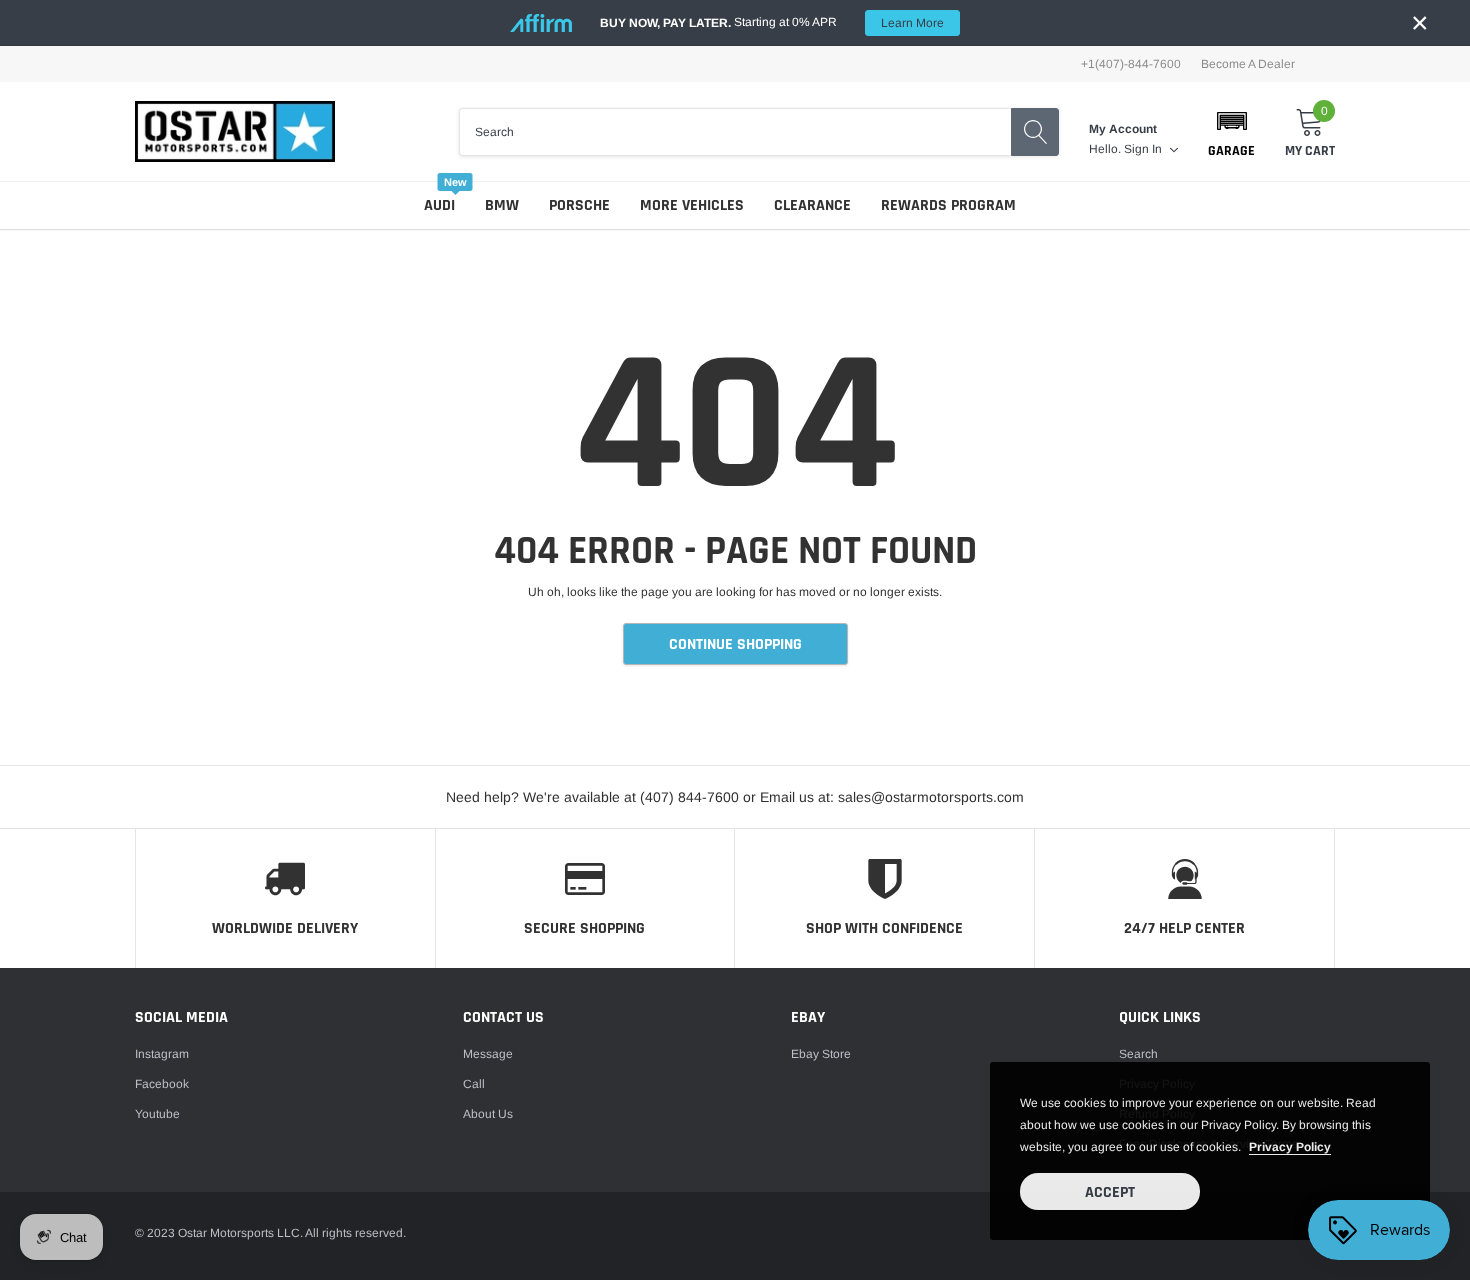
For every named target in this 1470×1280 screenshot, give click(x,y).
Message (488, 1054)
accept (1110, 1192)
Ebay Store (821, 1054)
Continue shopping (735, 644)
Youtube (157, 1114)
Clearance (812, 205)
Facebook (162, 1084)
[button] (1231, 132)
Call (474, 1084)
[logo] (235, 131)
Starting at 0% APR (772, 22)
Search (1138, 1054)
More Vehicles (692, 205)
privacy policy (1290, 1147)
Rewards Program (948, 205)
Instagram (162, 1054)
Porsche (579, 205)
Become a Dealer (1248, 64)
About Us (488, 1114)
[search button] (1035, 132)
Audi (439, 205)
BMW (502, 205)
